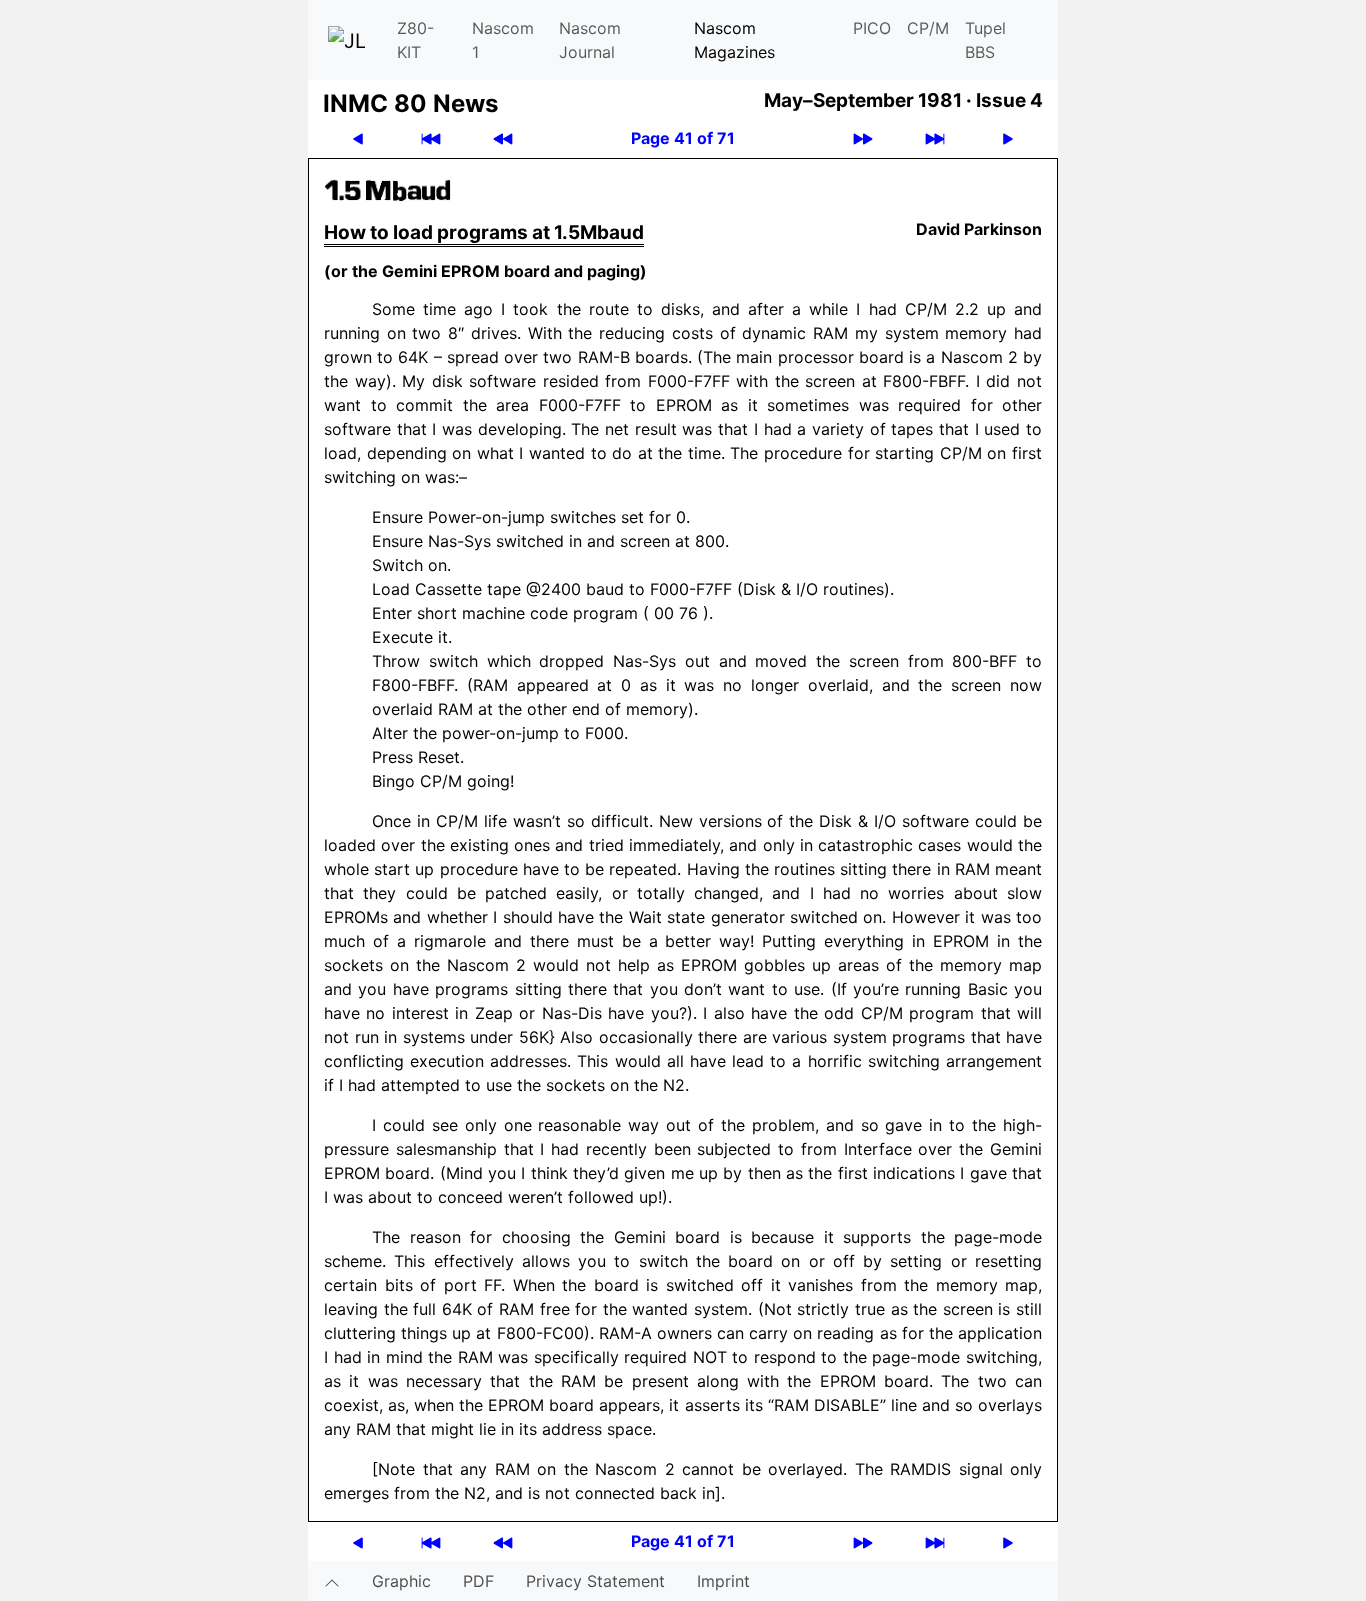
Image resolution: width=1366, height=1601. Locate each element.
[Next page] (1008, 138)
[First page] (431, 138)
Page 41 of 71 (683, 138)
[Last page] (935, 138)
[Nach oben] (332, 1581)
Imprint (723, 1581)
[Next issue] (863, 138)
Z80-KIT (415, 40)
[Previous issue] (503, 138)
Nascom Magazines (734, 40)
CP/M (928, 28)
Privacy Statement (595, 1581)
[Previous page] (358, 138)
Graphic (401, 1581)
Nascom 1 (503, 40)
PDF (478, 1581)
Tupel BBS (985, 40)
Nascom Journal (590, 40)
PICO (872, 28)
